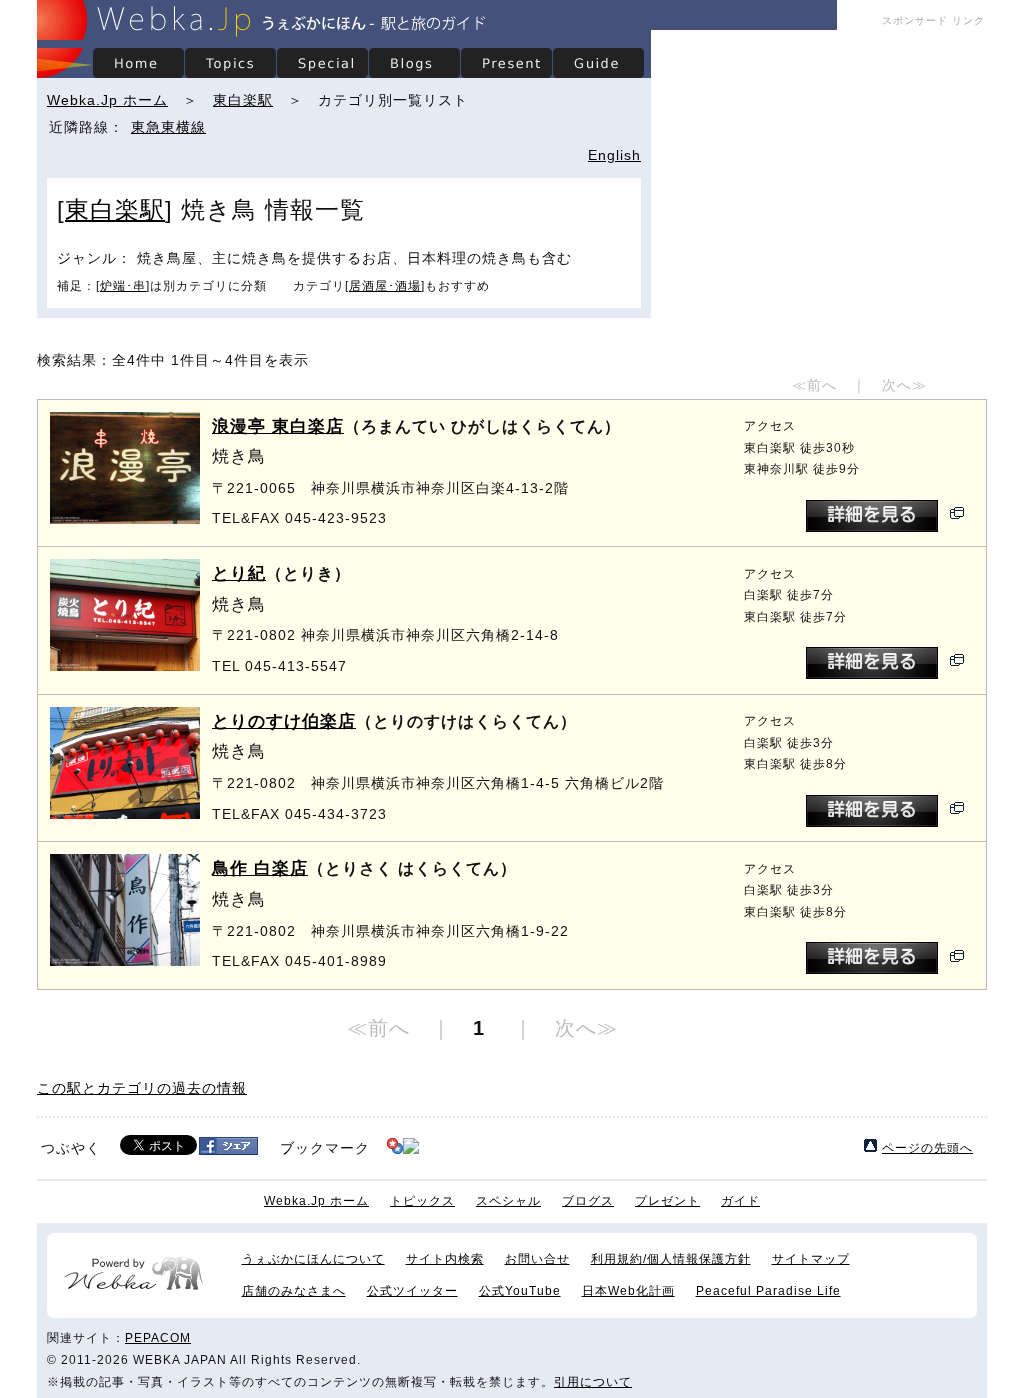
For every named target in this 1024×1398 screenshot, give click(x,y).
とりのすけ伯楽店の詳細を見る (872, 811)
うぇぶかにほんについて (313, 1259)
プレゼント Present (506, 63)
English (614, 155)
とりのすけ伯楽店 (284, 721)
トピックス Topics (230, 63)
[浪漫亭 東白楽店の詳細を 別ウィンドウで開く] (957, 515)
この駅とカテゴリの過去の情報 (142, 1088)
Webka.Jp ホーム (107, 100)
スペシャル (508, 1201)
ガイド (740, 1201)
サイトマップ (811, 1259)
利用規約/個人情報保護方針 (671, 1259)
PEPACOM (158, 1338)
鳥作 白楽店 (260, 868)
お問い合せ (537, 1259)
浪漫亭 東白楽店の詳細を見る (872, 516)
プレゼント (667, 1201)
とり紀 (239, 573)
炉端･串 (123, 286)
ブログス (588, 1201)
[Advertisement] (819, 170)
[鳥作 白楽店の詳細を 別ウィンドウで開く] (957, 958)
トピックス (422, 1201)
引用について (593, 1382)
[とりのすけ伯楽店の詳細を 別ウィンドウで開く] (957, 810)
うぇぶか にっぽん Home (138, 63)
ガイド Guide (598, 63)
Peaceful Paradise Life (768, 1291)
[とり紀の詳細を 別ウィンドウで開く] (957, 662)
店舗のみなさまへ (294, 1291)
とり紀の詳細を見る (872, 663)
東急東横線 (168, 127)
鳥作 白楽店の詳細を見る (872, 958)
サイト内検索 (445, 1259)
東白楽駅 (243, 100)
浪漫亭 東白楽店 (278, 426)
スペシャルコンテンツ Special (322, 63)
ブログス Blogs (414, 63)
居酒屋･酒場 (385, 286)
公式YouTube (520, 1291)
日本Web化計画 (628, 1291)
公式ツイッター (412, 1291)
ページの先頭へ (927, 1148)
